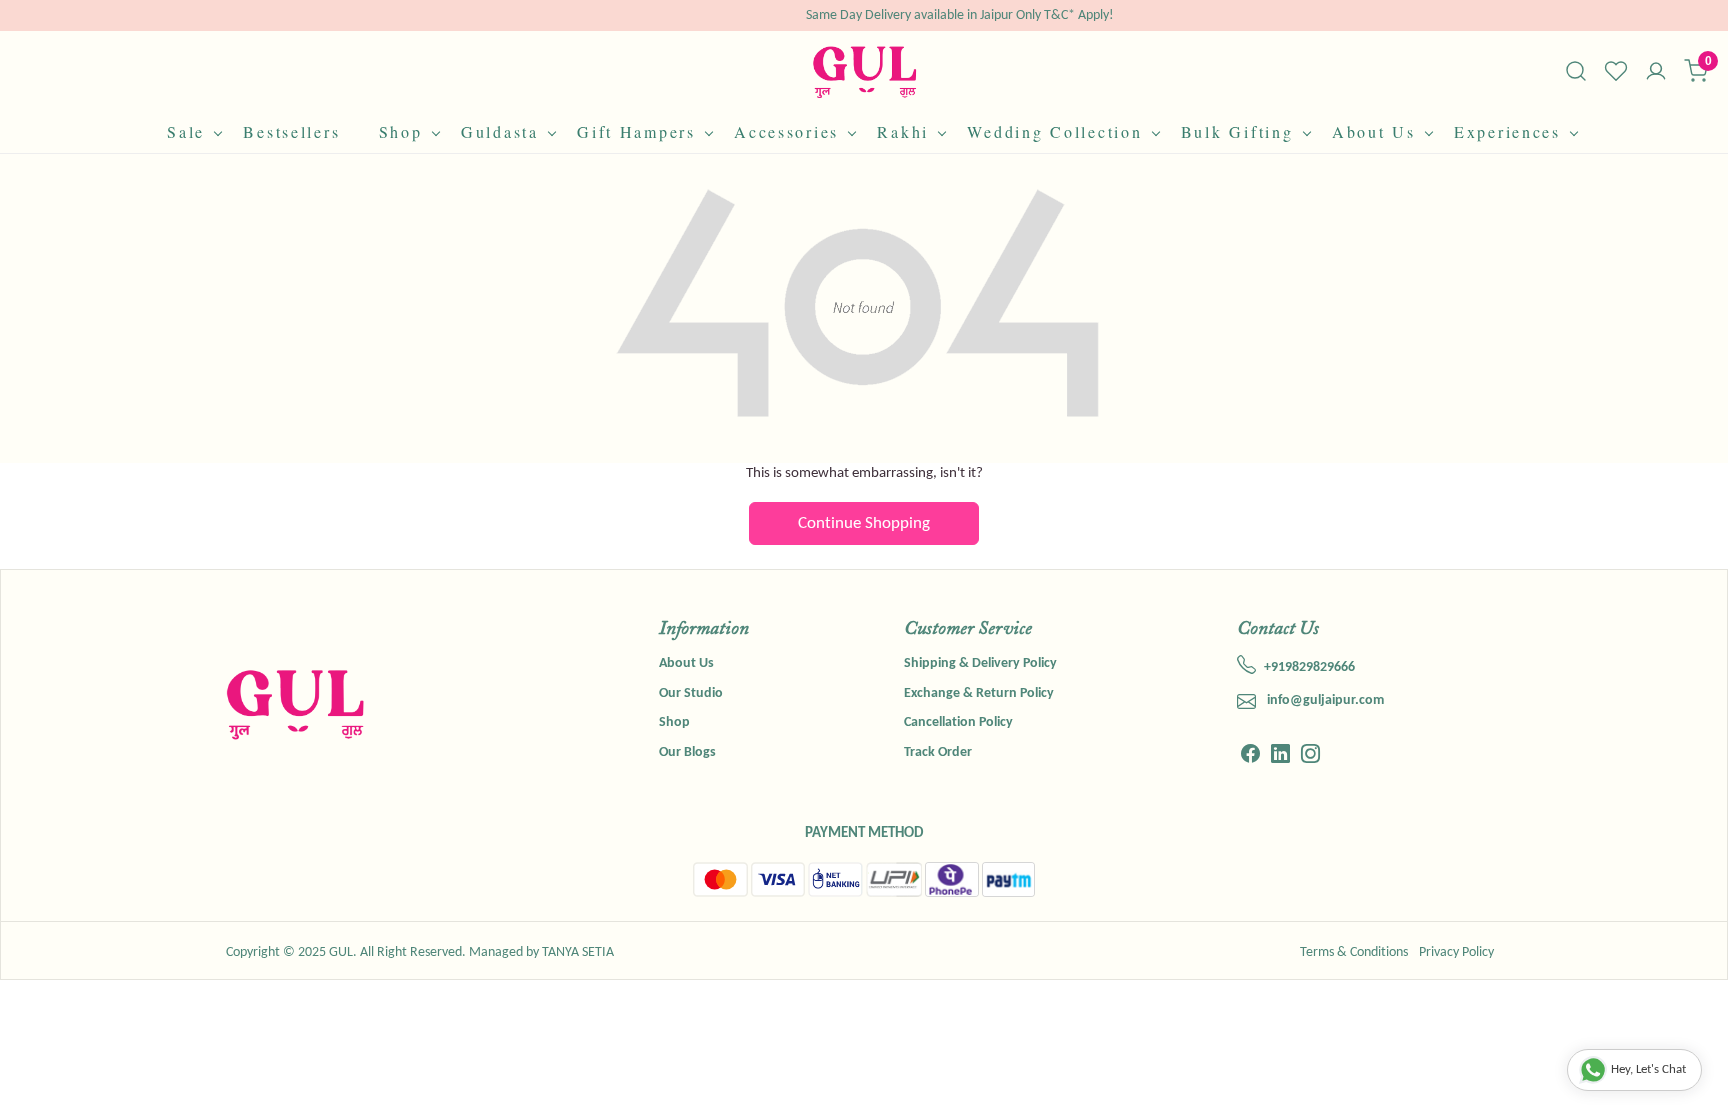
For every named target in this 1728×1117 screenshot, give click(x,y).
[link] (1576, 71)
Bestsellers (291, 131)
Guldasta (500, 131)
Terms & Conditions (1354, 952)
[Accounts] (1656, 73)
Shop (401, 131)
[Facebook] (1250, 757)
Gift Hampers (636, 131)
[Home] (864, 71)
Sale (186, 131)
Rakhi (903, 131)
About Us (1374, 131)
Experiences (1507, 131)
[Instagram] (1310, 757)
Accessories (786, 131)
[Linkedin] (1280, 757)
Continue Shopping (864, 523)
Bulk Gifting (1237, 131)
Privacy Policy (1456, 952)
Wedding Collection (1054, 131)
